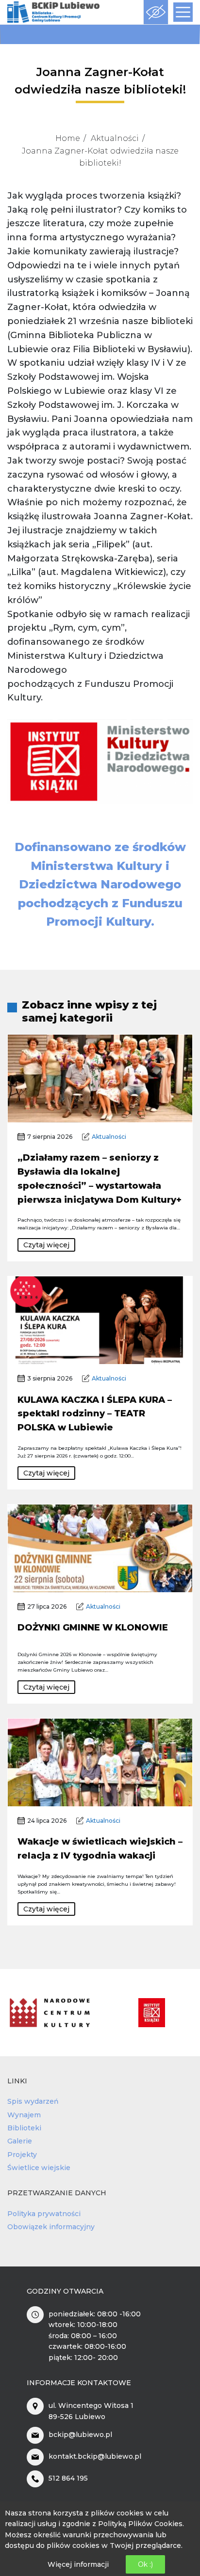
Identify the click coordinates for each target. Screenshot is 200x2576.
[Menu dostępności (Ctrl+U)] (156, 12)
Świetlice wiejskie (39, 2168)
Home (68, 138)
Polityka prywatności (44, 2214)
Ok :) (145, 2564)
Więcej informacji (78, 2564)
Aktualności (115, 138)
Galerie (20, 2141)
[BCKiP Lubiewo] (53, 12)
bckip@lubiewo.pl (80, 2435)
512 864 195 (68, 2478)
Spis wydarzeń (33, 2101)
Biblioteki (24, 2128)
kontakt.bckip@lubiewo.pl (95, 2456)
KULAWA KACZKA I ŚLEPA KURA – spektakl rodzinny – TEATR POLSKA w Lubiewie (95, 1414)
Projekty (22, 2155)
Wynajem (24, 2115)
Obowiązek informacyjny (51, 2227)
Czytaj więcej (46, 1245)
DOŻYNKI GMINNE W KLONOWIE (93, 1628)
